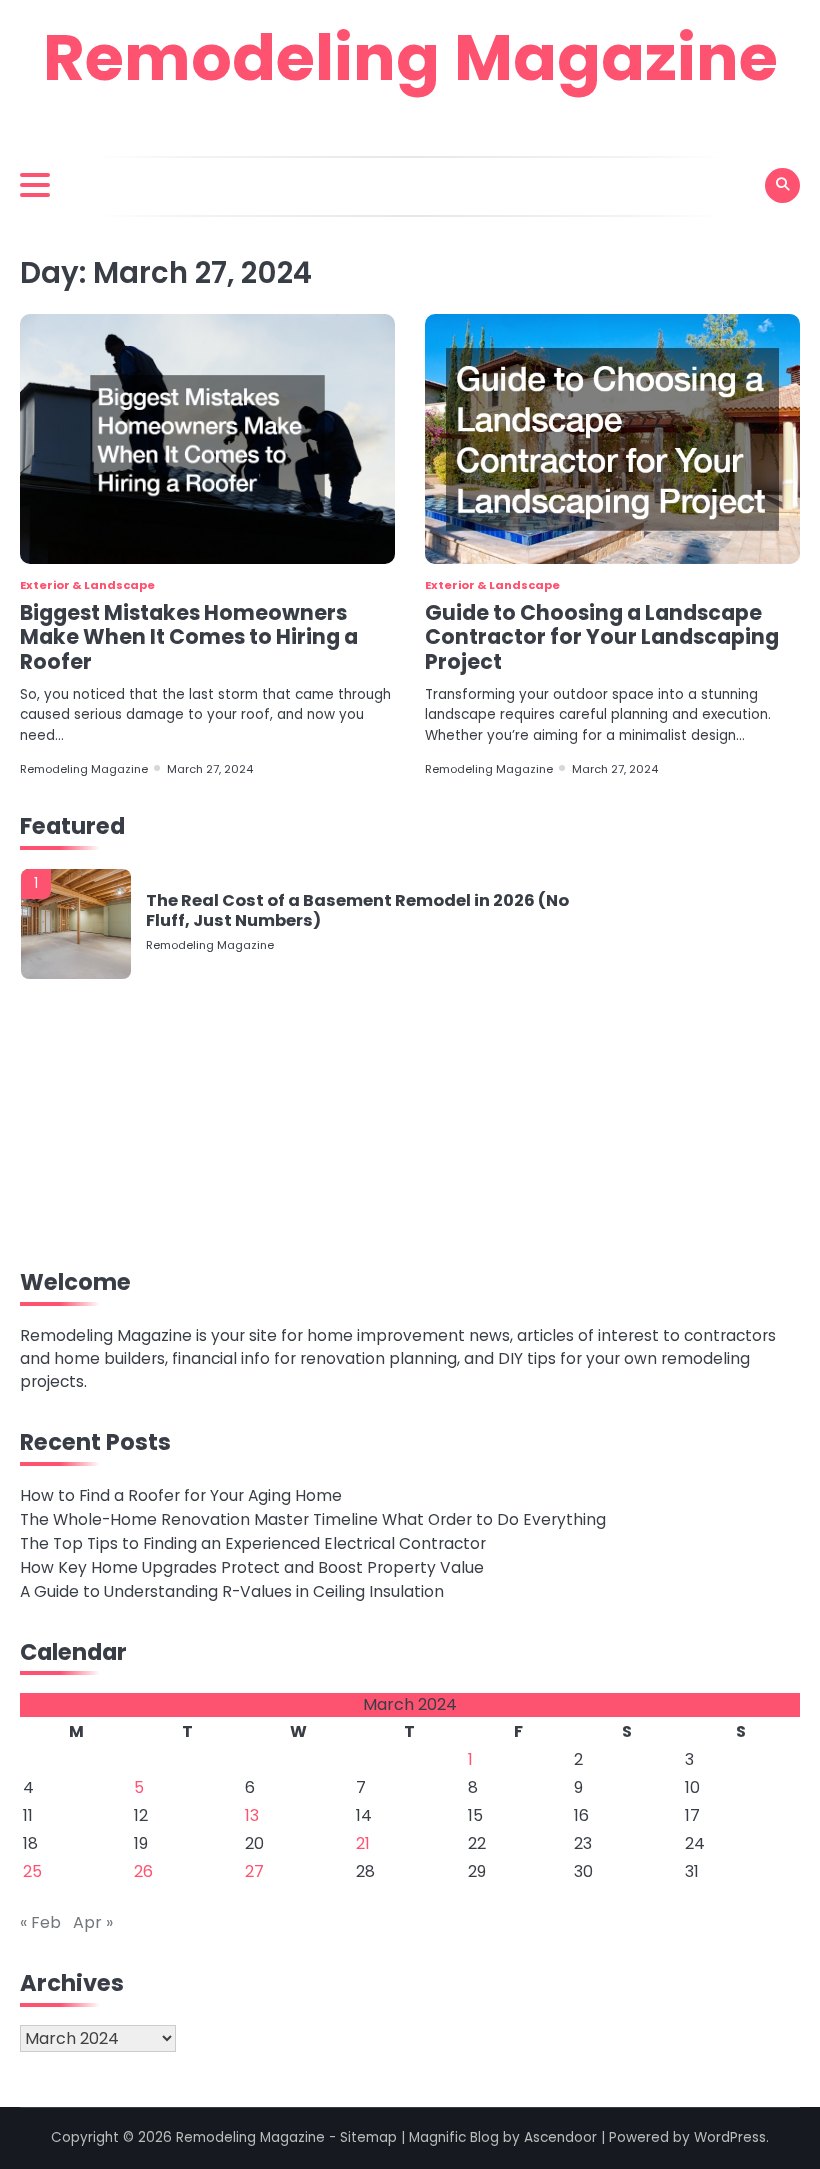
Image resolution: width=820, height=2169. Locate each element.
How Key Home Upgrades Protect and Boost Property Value (252, 1567)
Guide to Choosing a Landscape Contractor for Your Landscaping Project (602, 637)
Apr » (93, 1922)
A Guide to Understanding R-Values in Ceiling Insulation (232, 1591)
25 (32, 1871)
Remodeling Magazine (410, 57)
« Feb (40, 1922)
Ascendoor (560, 2137)
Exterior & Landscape (87, 585)
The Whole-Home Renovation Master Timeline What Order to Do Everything (313, 1519)
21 (363, 1843)
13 (252, 1815)
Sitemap (368, 2137)
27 (254, 1871)
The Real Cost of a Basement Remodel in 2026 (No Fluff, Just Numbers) (357, 910)
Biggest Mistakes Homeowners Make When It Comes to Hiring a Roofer (189, 637)
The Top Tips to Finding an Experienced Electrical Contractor (253, 1543)
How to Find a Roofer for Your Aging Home (181, 1495)
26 (143, 1871)
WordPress (730, 2137)
